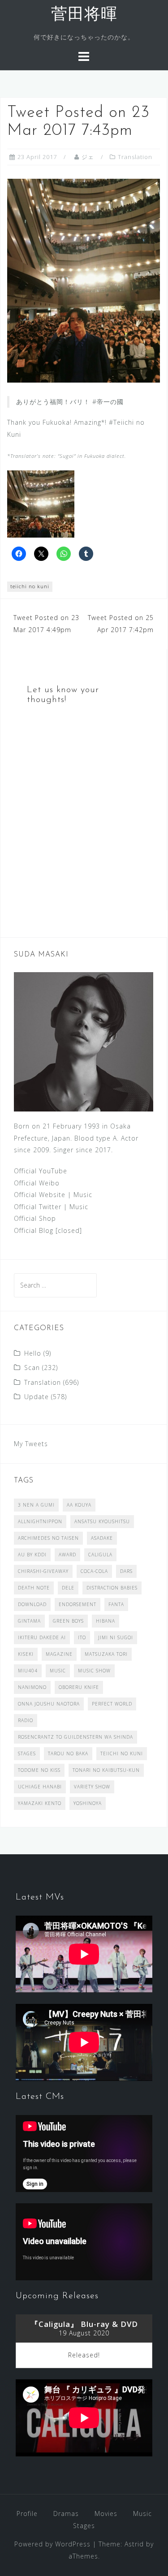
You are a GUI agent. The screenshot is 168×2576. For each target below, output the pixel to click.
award (67, 1555)
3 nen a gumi (36, 1505)
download (32, 1604)
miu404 (28, 1671)
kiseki (26, 1654)
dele (68, 1588)
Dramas (66, 2514)
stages (27, 1753)
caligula (100, 1555)
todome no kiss (39, 1770)
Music (83, 1195)
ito (82, 1637)
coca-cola (94, 1571)
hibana (106, 1621)
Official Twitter (38, 1207)
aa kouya (79, 1505)
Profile (27, 2514)
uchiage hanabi (40, 1787)
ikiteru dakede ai (42, 1637)
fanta (116, 1604)
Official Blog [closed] (48, 1230)
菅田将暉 (84, 15)
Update (37, 1397)
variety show (92, 1787)
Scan (32, 1368)
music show (94, 1671)
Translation (135, 157)
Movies (106, 2514)
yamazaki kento (40, 1803)
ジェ (88, 157)
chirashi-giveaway (43, 1571)
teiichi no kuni (30, 586)
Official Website (40, 1195)
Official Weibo (37, 1183)
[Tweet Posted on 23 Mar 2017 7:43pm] (84, 280)
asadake (102, 1538)
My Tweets (31, 1444)
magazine (59, 1654)
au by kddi (32, 1555)
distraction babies (112, 1588)
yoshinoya (88, 1803)
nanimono (32, 1687)
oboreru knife (79, 1687)
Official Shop (35, 1218)
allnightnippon (40, 1521)
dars (126, 1571)
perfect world (112, 1704)
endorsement (78, 1604)
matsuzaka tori (106, 1654)
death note (34, 1588)
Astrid (134, 2544)
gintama (29, 1621)
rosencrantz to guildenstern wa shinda (75, 1737)
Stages (84, 2526)
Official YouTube (41, 1171)
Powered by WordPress (52, 2544)
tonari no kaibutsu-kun (106, 1770)
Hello (33, 1353)
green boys (68, 1621)
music (58, 1671)
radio (26, 1720)
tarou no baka (68, 1753)
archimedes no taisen (48, 1538)
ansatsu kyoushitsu (102, 1521)
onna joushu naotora (49, 1704)
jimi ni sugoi (116, 1637)
